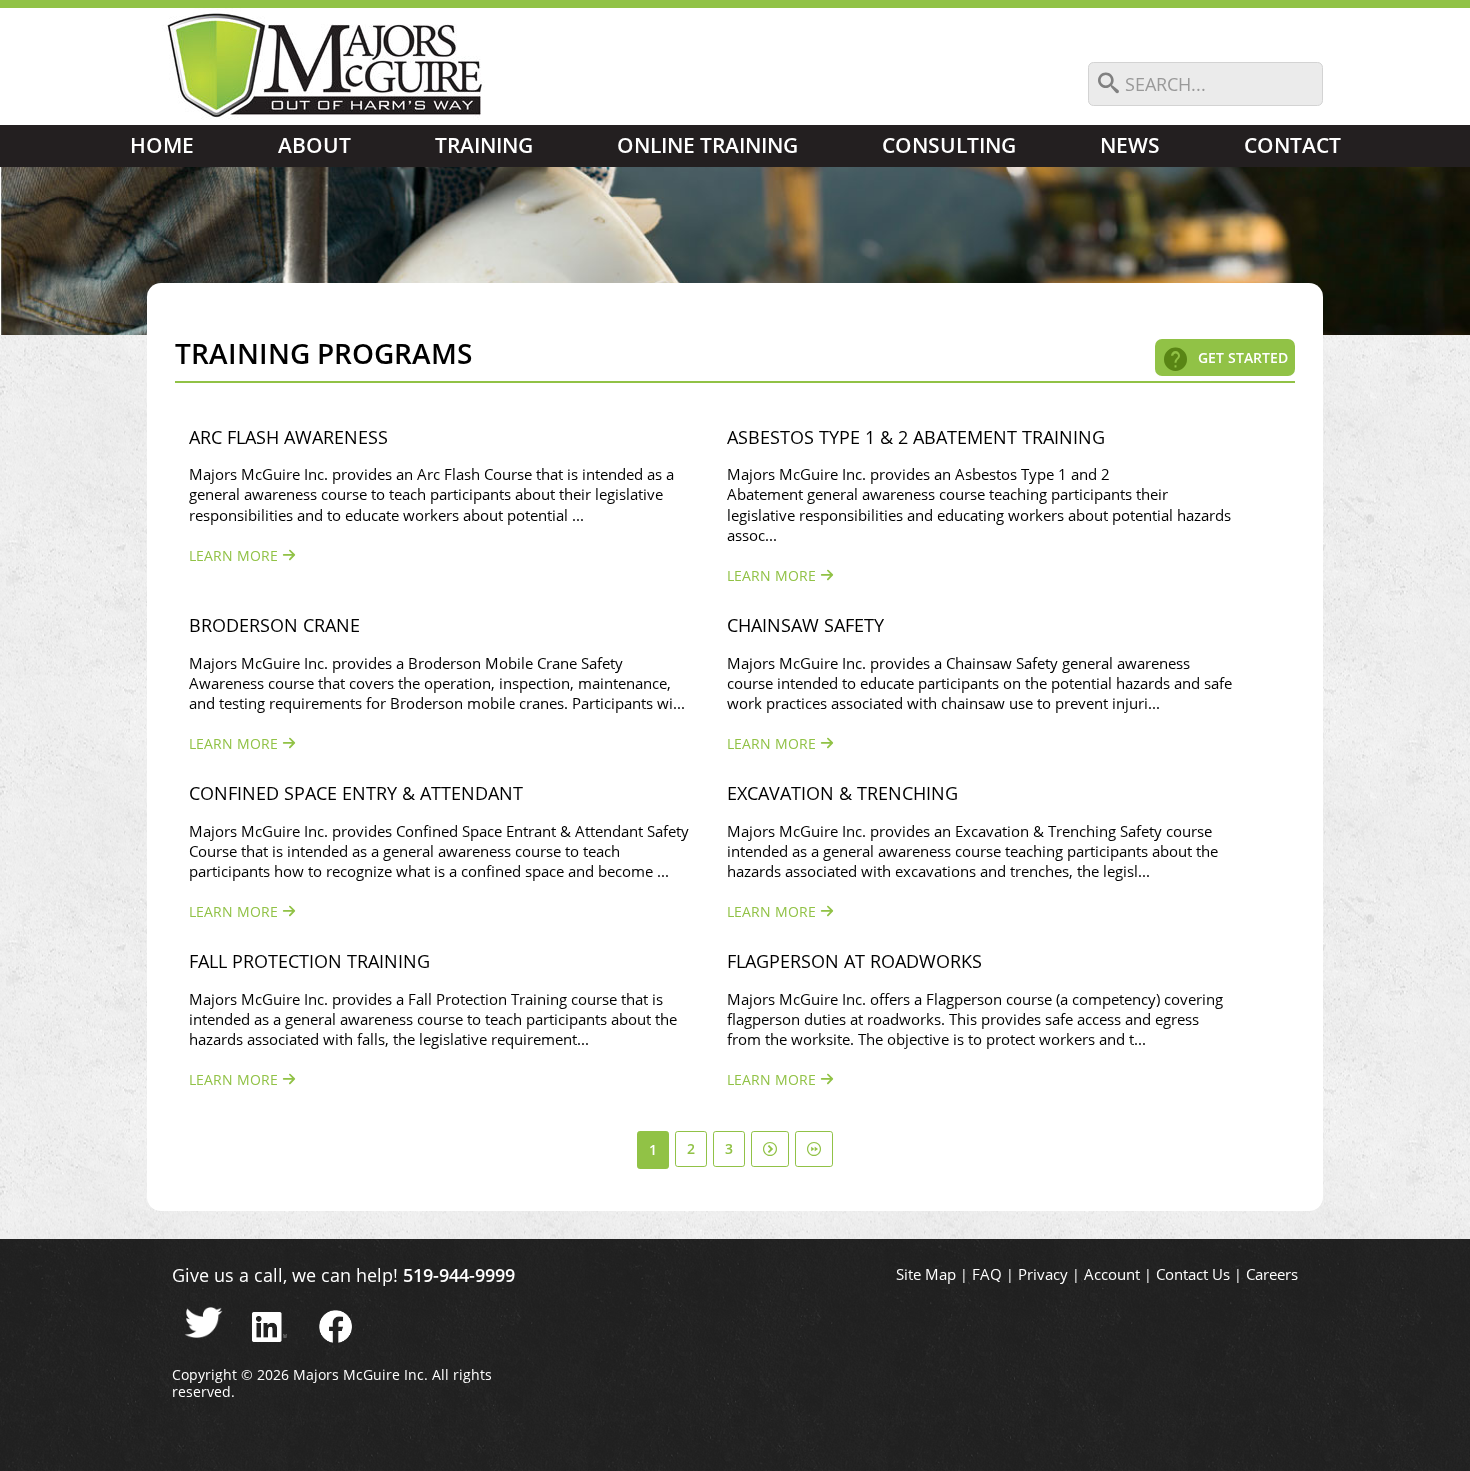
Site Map (926, 1274)
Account (1112, 1274)
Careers (1272, 1274)
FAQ (987, 1274)
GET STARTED (1243, 357)
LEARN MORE (235, 555)
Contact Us (1193, 1274)
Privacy (1043, 1274)
